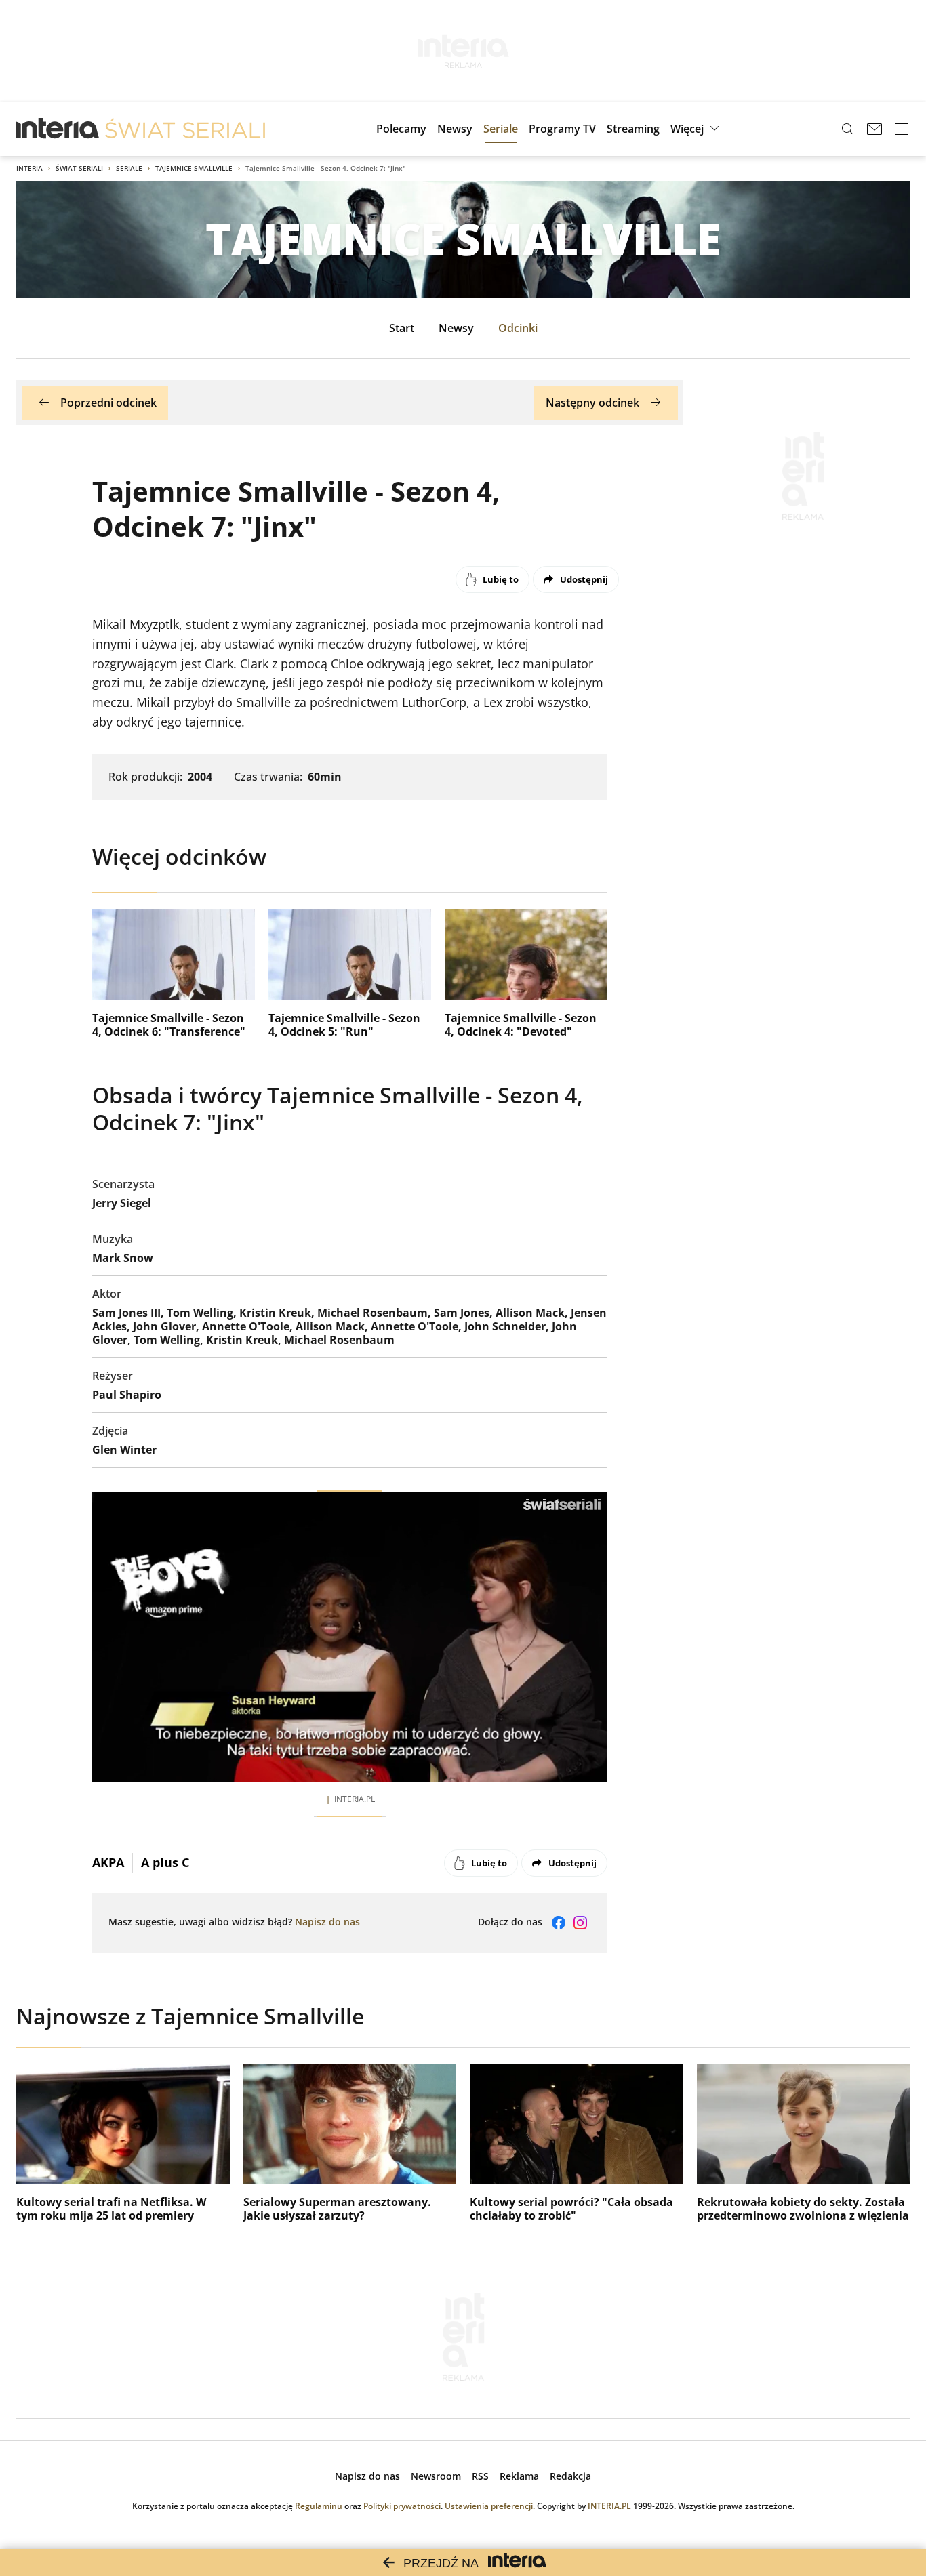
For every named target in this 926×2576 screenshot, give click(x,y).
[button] (697, 129)
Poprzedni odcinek (108, 403)
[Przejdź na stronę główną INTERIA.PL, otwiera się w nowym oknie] (58, 129)
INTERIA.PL (609, 2506)
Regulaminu (319, 2506)
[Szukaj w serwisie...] (847, 129)
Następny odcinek (592, 403)
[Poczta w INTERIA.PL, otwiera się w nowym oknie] (874, 129)
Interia (29, 168)
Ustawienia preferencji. (490, 2506)
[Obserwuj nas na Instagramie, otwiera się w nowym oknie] (580, 1923)
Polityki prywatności (402, 2506)
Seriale (129, 168)
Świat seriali (79, 168)
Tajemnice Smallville (194, 168)
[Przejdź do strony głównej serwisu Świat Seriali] (185, 129)
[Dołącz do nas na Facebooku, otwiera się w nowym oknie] (559, 1923)
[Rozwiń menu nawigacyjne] (902, 129)
